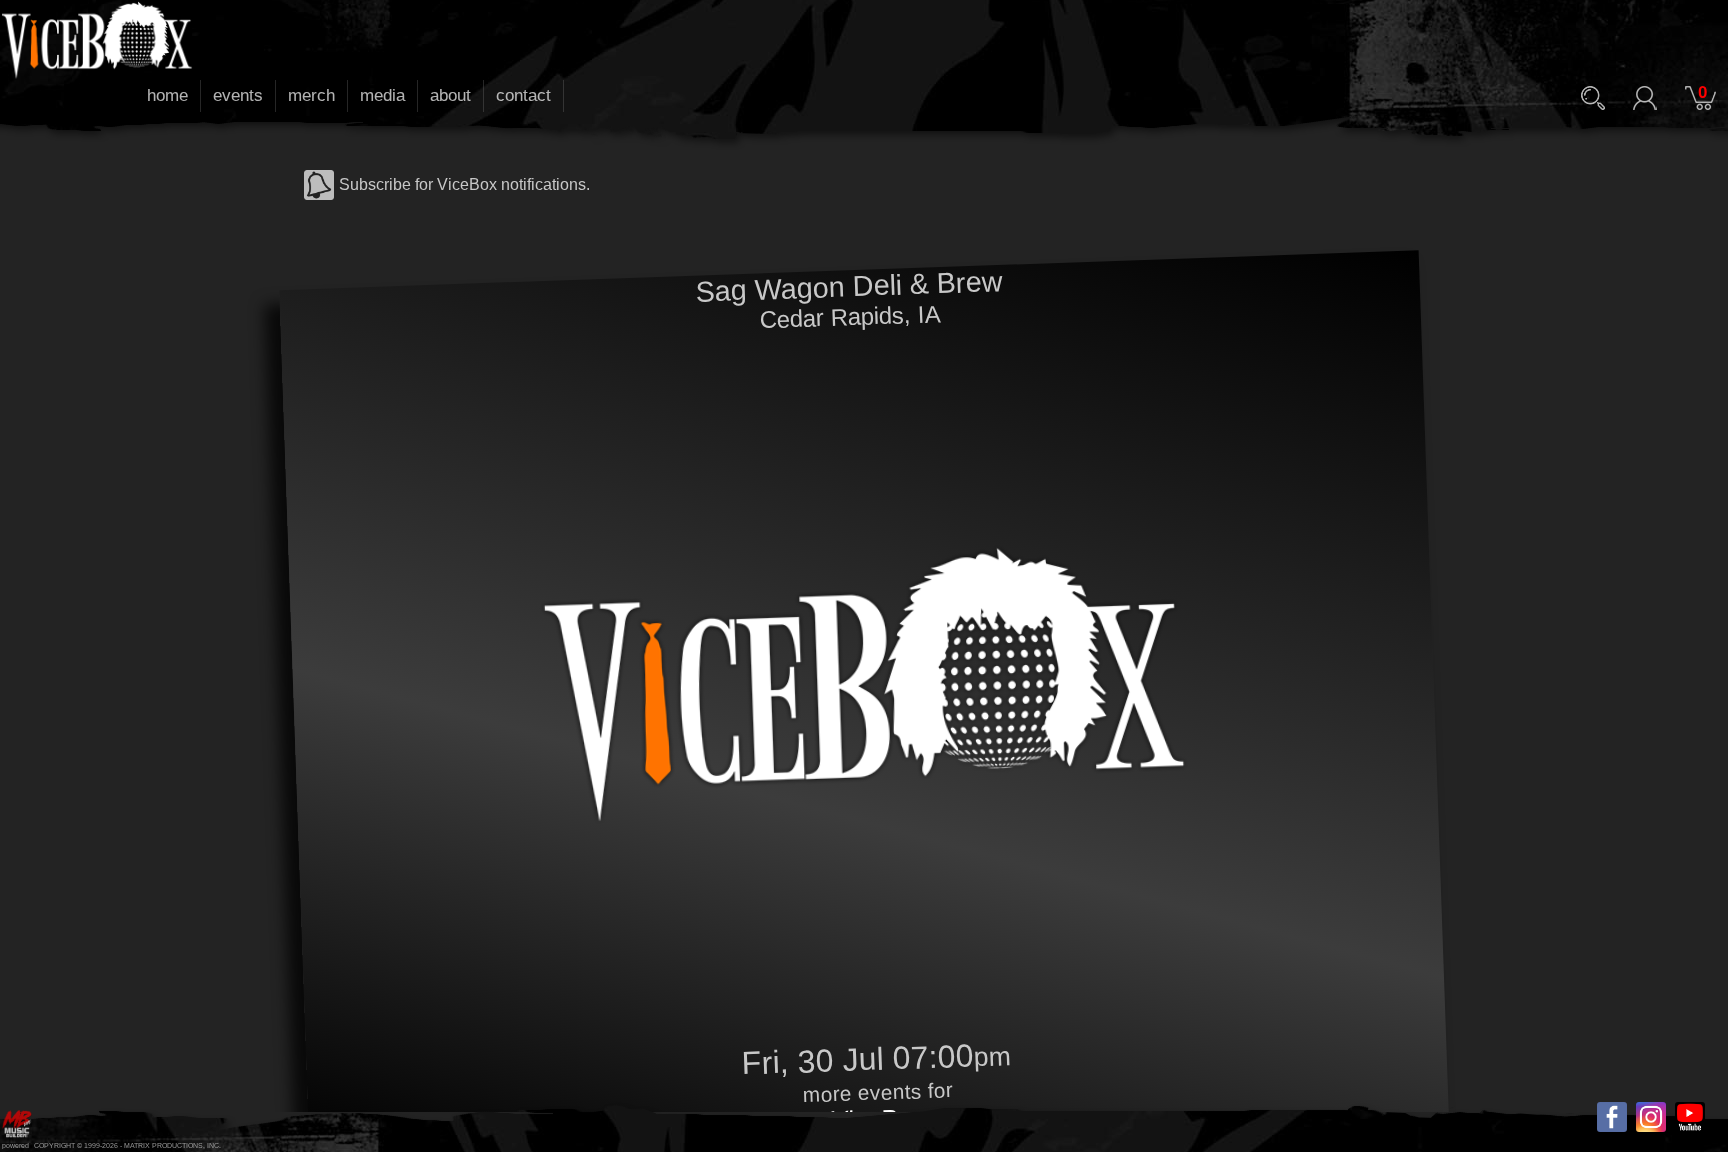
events (238, 95)
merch (311, 95)
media (382, 95)
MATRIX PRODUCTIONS (163, 1145)
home (167, 95)
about (450, 95)
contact (523, 95)
